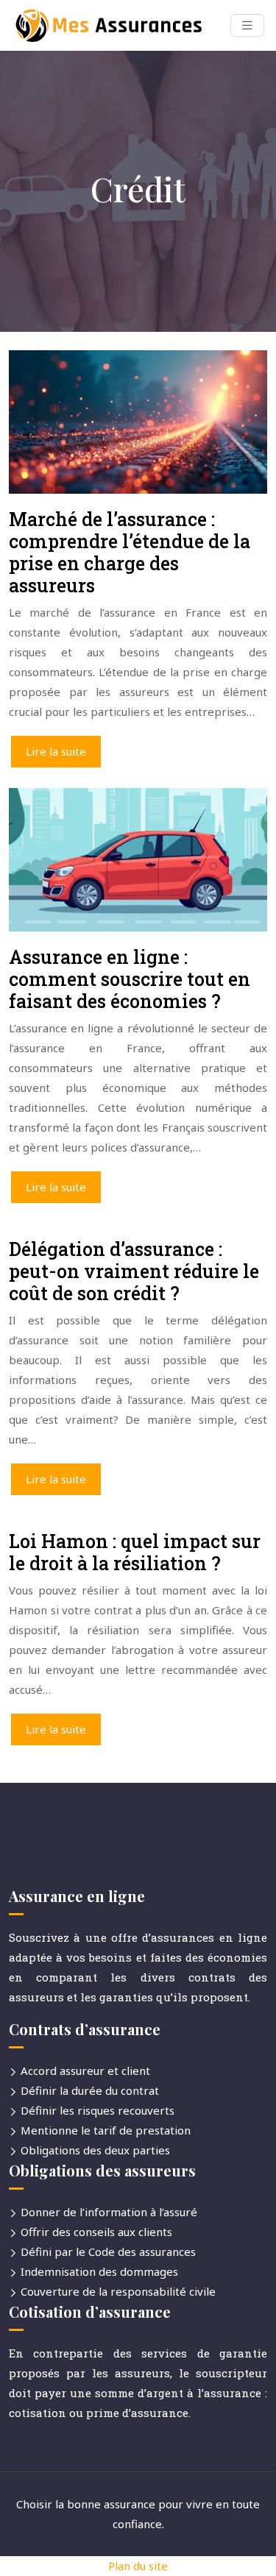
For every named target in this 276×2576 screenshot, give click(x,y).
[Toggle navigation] (247, 25)
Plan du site (138, 2566)
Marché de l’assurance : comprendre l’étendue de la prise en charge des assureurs (130, 552)
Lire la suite (56, 751)
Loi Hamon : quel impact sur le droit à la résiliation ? (135, 1552)
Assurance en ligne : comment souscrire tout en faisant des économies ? (130, 979)
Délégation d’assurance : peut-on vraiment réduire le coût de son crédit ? (134, 1271)
